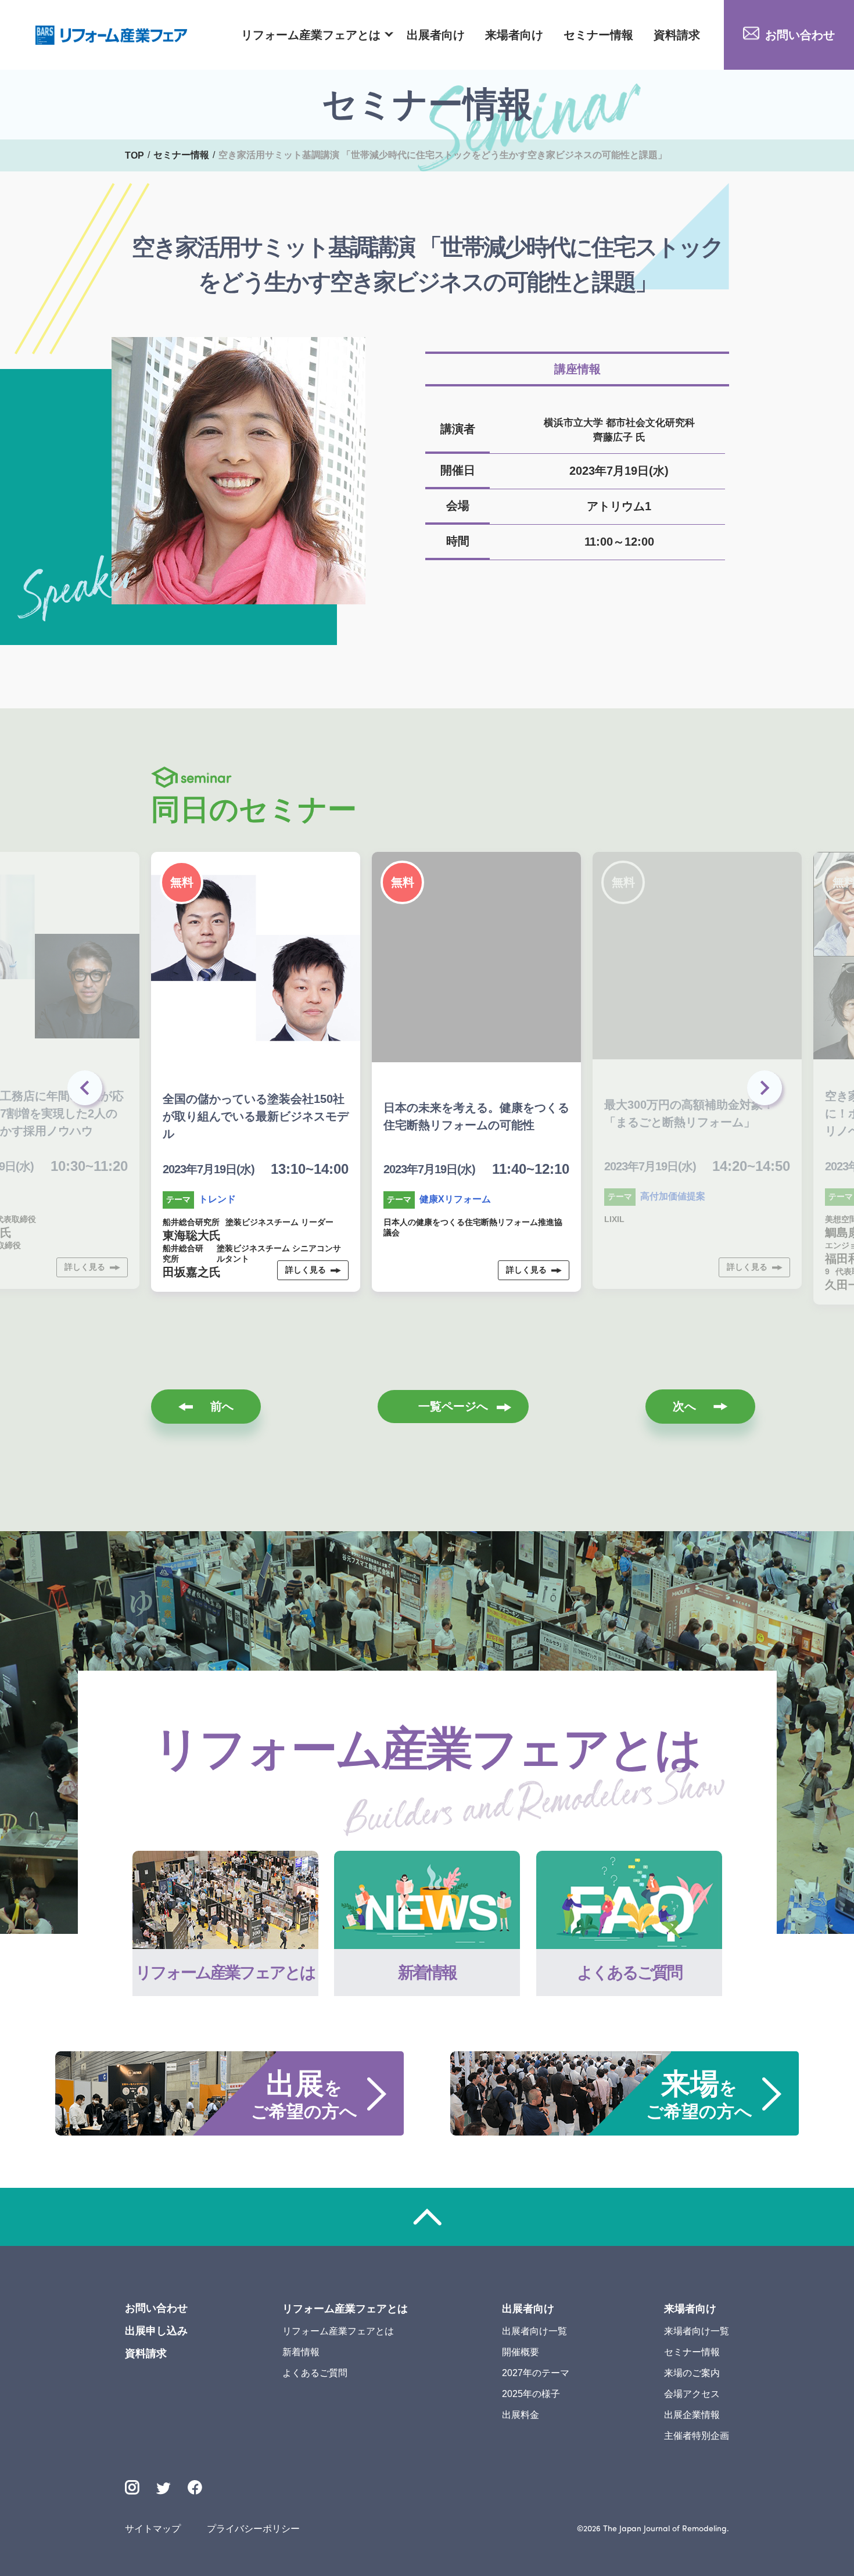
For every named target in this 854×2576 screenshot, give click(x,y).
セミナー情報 (598, 35)
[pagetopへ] (427, 2217)
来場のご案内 (692, 2373)
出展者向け (436, 35)
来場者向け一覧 (697, 2331)
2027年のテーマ (536, 2373)
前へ (222, 1406)
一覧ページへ (453, 1406)
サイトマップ (153, 2529)
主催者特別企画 (697, 2436)
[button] (767, 1091)
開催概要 (521, 2352)
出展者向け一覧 (534, 2331)
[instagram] (132, 2487)
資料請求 (677, 35)
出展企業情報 (692, 2415)
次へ (684, 1406)
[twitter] (164, 2490)
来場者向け (514, 35)
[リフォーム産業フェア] (112, 35)
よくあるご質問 (315, 2373)
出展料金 (521, 2415)
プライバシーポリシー (253, 2529)
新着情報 (301, 2352)
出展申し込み (156, 2331)
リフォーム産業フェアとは (311, 35)
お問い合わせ (800, 35)
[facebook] (195, 2487)
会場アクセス (692, 2394)
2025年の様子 (531, 2394)
